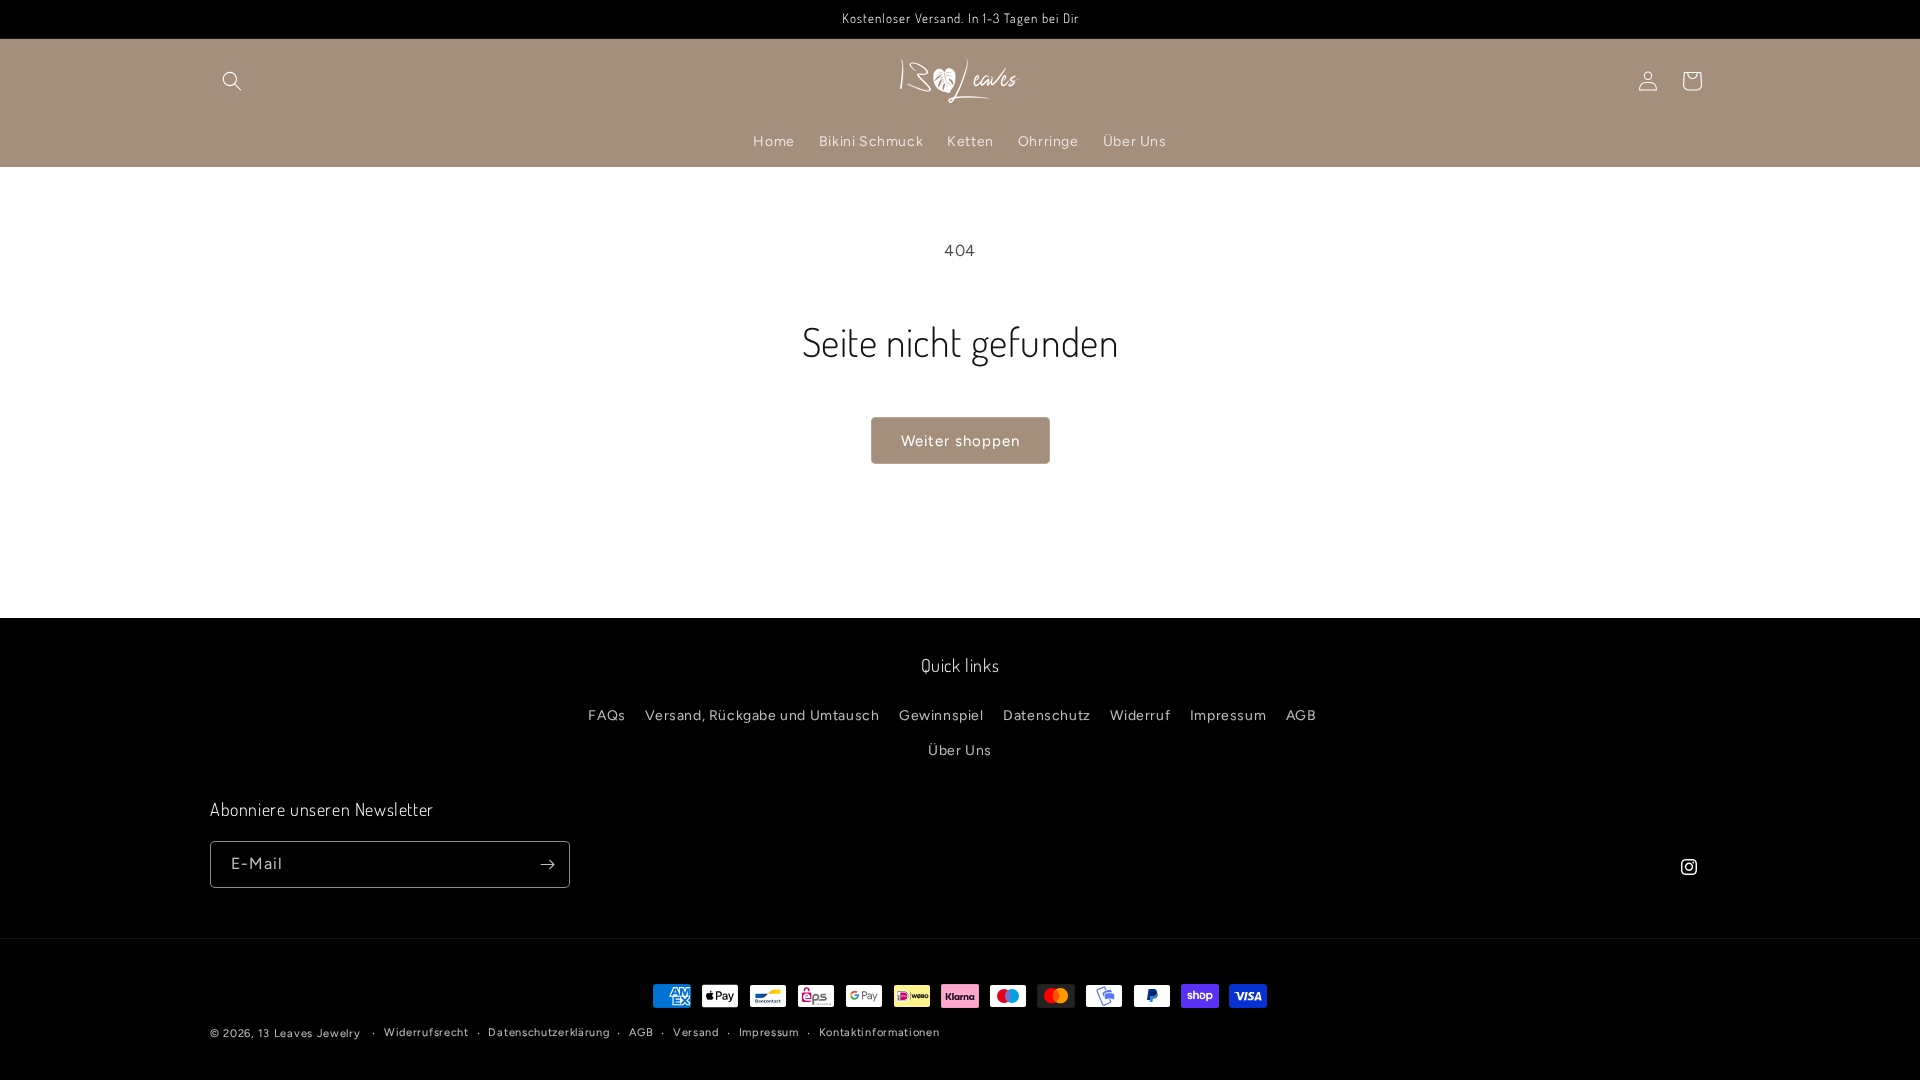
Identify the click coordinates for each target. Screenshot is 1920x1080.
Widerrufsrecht (426, 1032)
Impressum (1228, 715)
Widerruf (1140, 715)
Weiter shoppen (960, 441)
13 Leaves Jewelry (309, 1033)
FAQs (606, 715)
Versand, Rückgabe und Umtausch (762, 715)
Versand (696, 1032)
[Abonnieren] (547, 864)
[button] (232, 81)
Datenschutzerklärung (548, 1032)
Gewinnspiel (941, 715)
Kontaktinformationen (879, 1032)
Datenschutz (1047, 715)
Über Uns (960, 750)
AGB (1301, 715)
